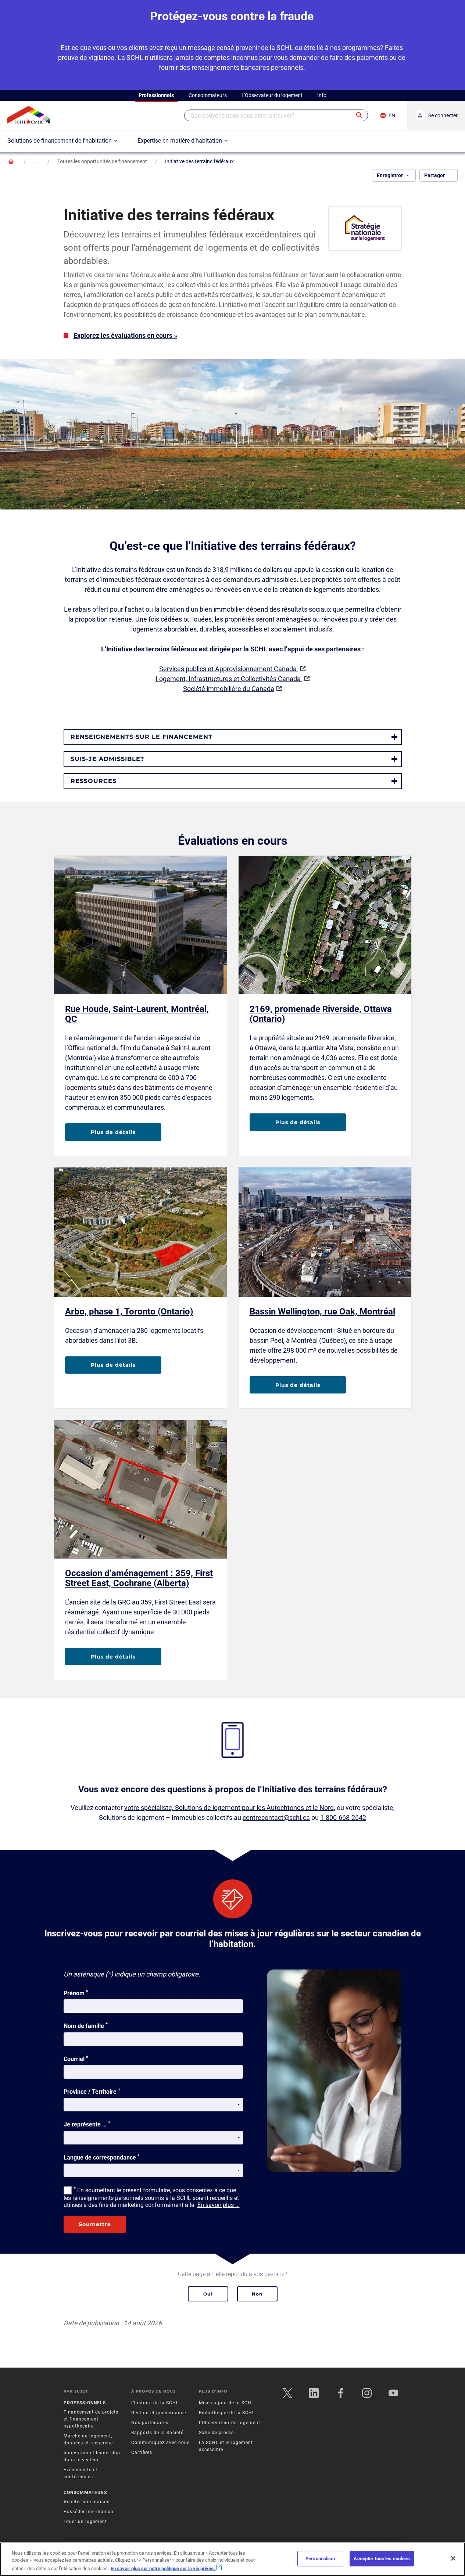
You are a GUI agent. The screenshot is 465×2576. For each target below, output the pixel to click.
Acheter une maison (87, 2502)
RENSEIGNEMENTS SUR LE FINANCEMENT (142, 737)
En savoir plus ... (219, 2205)
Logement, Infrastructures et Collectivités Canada (229, 679)
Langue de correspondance (102, 2157)
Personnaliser (321, 2559)
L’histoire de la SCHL (155, 2403)
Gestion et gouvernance (159, 2413)
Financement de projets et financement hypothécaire (91, 2419)
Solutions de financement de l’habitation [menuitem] (60, 141)
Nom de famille (86, 2025)
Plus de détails (113, 1132)
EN (392, 115)
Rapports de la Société (157, 2433)
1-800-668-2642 (343, 1817)
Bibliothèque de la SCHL (227, 2413)
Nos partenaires (150, 2423)
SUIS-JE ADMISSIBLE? (107, 759)
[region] (232, 2559)
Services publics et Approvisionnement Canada (229, 669)
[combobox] (276, 115)
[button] (360, 115)
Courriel (76, 2058)
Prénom (76, 1993)
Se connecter (443, 115)
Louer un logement (85, 2522)
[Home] (11, 161)
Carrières (142, 2452)
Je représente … (87, 2124)
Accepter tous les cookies (382, 2559)
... (37, 161)
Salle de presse (216, 2433)
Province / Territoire (92, 2091)
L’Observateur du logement (230, 2423)
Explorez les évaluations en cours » (125, 335)
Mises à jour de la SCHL (226, 2403)
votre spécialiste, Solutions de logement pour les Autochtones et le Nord (229, 1808)
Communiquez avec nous (160, 2443)
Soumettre (95, 2224)
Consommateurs (85, 2493)
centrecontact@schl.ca (276, 1817)
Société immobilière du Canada (229, 689)
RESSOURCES (94, 781)
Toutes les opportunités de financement (102, 161)
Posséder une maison (89, 2512)
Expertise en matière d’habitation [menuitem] (180, 141)
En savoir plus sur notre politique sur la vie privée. (163, 2568)
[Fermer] (453, 2558)
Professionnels (85, 2403)
